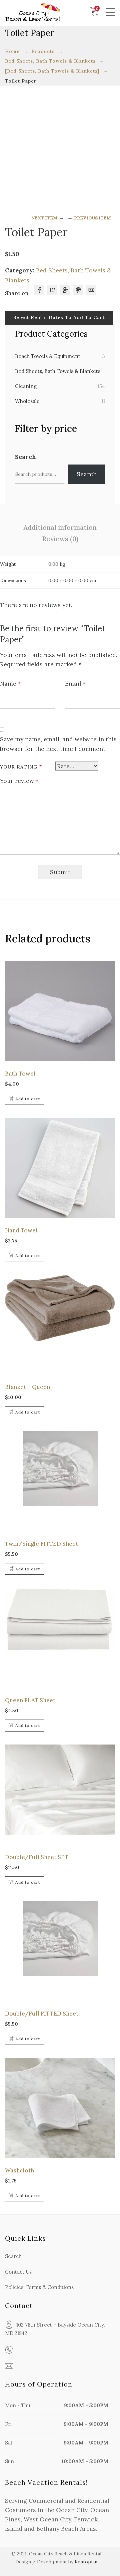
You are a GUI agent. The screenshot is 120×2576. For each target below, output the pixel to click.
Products (43, 51)
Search (25, 457)
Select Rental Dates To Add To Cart (59, 317)
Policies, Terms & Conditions (39, 2287)
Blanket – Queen (27, 1387)
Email (75, 683)
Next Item (44, 218)
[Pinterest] (78, 290)
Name (10, 683)
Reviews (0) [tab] (60, 539)
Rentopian (86, 2562)
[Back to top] (102, 2558)
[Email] (91, 290)
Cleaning (26, 386)
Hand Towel (21, 1230)
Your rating (21, 767)
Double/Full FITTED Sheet (42, 2014)
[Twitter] (52, 290)
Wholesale (27, 401)
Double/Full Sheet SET (37, 1857)
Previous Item (92, 218)
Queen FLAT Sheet (30, 1700)
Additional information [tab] (60, 527)
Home (12, 51)
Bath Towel (20, 1074)
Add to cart (28, 1099)
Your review (19, 781)
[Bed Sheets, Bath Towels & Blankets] (52, 71)
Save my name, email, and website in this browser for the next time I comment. (58, 744)
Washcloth (19, 2170)
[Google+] (65, 290)
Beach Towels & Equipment (48, 356)
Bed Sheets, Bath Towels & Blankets (50, 61)
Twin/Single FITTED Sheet (41, 1544)
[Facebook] (39, 290)
